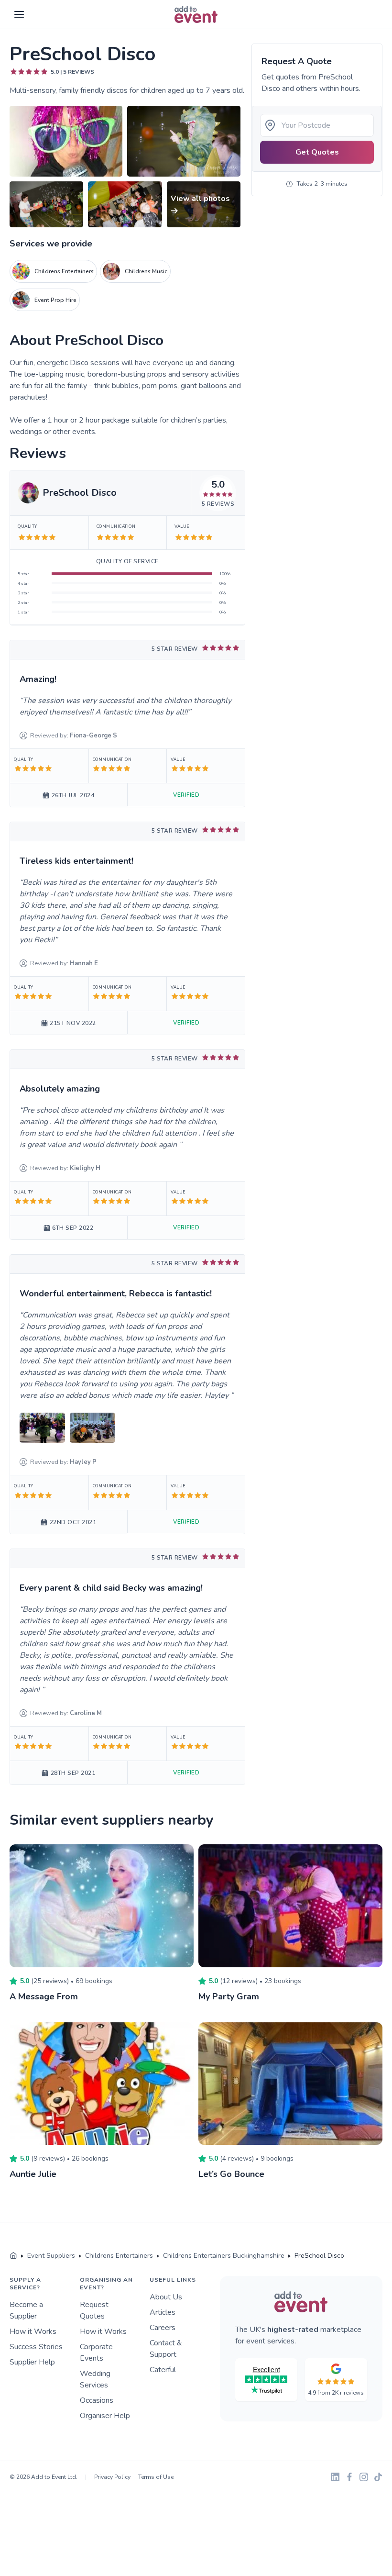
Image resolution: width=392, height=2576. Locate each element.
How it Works (33, 2331)
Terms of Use (156, 2477)
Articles (163, 2312)
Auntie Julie (33, 2174)
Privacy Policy (112, 2477)
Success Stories (36, 2347)
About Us (166, 2297)
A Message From (44, 1996)
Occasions (97, 2400)
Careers (163, 2328)
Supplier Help (32, 2362)
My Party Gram (229, 1996)
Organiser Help (105, 2416)
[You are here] (13, 2256)
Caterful (163, 2370)
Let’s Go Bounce (231, 2174)
